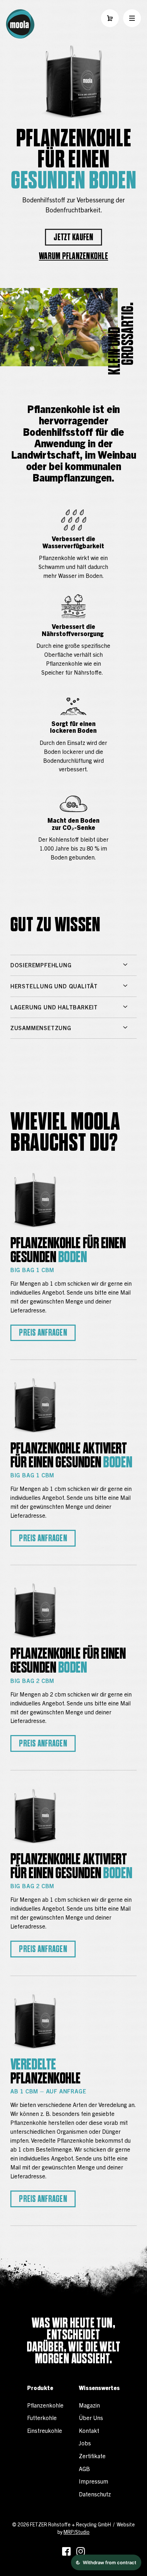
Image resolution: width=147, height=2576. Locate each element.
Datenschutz (95, 2494)
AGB (84, 2469)
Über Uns (91, 2418)
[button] (110, 18)
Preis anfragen (43, 1333)
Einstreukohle (45, 2430)
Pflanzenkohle (45, 2405)
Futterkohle (42, 2418)
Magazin (89, 2405)
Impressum (93, 2481)
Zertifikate (92, 2456)
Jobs (85, 2443)
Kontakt (89, 2430)
